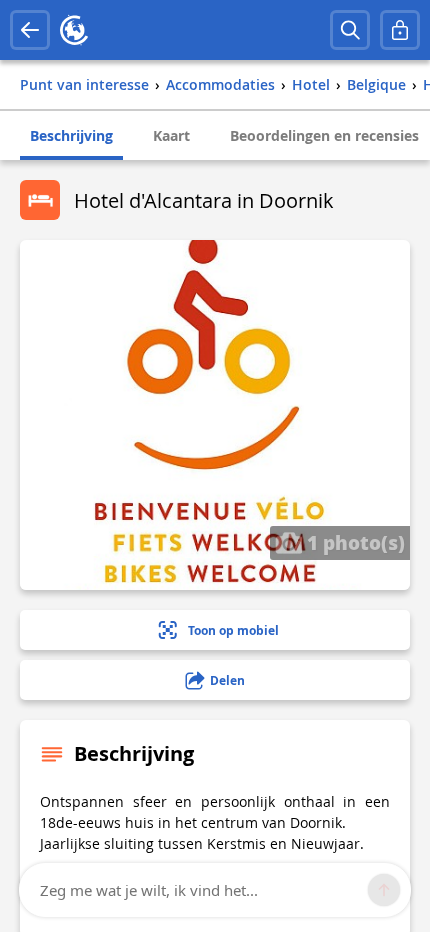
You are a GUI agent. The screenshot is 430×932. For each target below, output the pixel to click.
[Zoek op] (350, 30)
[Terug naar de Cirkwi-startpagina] (74, 30)
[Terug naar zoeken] (30, 30)
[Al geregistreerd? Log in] (400, 30)
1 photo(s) (353, 542)
